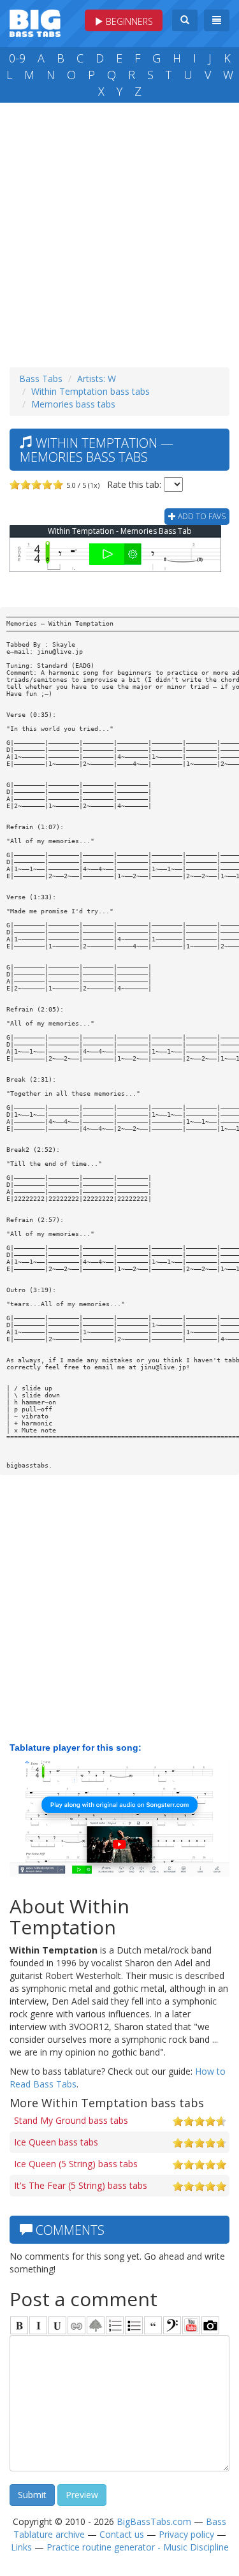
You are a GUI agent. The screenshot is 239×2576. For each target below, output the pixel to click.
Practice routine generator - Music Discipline (138, 2547)
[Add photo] (210, 2325)
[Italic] (38, 2325)
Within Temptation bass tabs (91, 391)
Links (21, 2547)
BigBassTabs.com (154, 2521)
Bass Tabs (41, 379)
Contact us (122, 2534)
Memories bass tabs (73, 404)
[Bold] (19, 2325)
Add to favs (201, 516)
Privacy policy (186, 2534)
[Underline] (57, 2325)
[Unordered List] (134, 2325)
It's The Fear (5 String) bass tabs (81, 2185)
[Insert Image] (96, 2325)
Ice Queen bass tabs (56, 2142)
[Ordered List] (115, 2325)
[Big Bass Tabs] (35, 22)
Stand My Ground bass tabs (71, 2120)
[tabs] (172, 2325)
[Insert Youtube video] (191, 2325)
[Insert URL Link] (76, 2325)
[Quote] (153, 2325)
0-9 (17, 58)
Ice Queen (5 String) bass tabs (76, 2164)
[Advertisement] (119, 232)
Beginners (128, 21)
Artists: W (97, 379)
